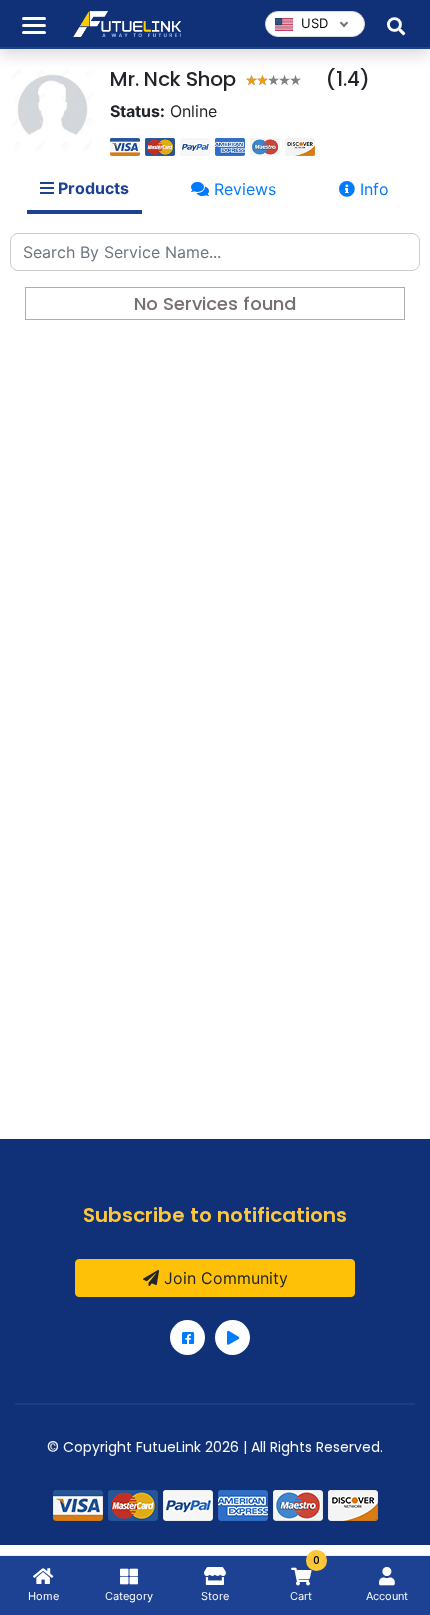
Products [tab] (91, 188)
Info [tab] (372, 189)
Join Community (223, 1278)
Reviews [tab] (242, 189)
